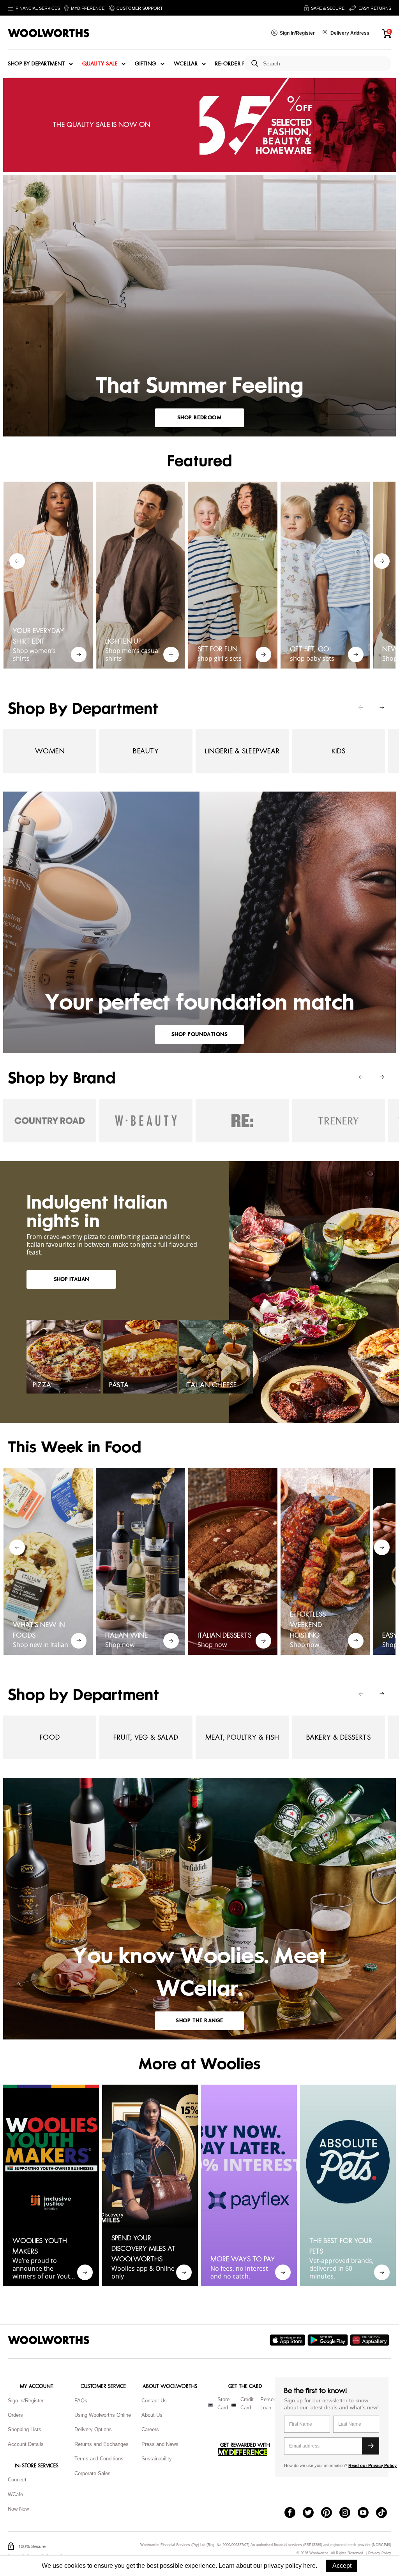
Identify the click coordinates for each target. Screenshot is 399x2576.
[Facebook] (294, 2513)
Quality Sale (100, 64)
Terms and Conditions (99, 2459)
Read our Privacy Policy (373, 2465)
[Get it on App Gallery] (371, 2340)
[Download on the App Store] (289, 2340)
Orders (15, 2415)
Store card (223, 2404)
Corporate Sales (93, 2473)
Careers (150, 2429)
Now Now (18, 2509)
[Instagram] (349, 2513)
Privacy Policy (380, 2553)
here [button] (309, 2566)
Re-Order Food (237, 64)
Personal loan (270, 2404)
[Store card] (210, 2405)
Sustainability (157, 2459)
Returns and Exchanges (102, 2444)
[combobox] (324, 64)
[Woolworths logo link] (49, 33)
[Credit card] (234, 2405)
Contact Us (154, 2401)
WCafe (15, 2494)
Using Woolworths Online (103, 2415)
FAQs (81, 2401)
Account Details (26, 2444)
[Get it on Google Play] (329, 2340)
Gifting (146, 64)
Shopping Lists (25, 2429)
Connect (17, 2480)
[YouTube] (367, 2513)
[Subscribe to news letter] (371, 2446)
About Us (152, 2415)
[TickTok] (385, 2513)
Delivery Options (93, 2429)
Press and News (160, 2444)
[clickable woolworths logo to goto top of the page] (49, 2340)
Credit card (247, 2404)
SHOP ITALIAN (71, 1279)
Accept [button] (342, 2566)
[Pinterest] (330, 2513)
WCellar (186, 64)
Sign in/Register (26, 2401)
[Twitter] (312, 2513)
